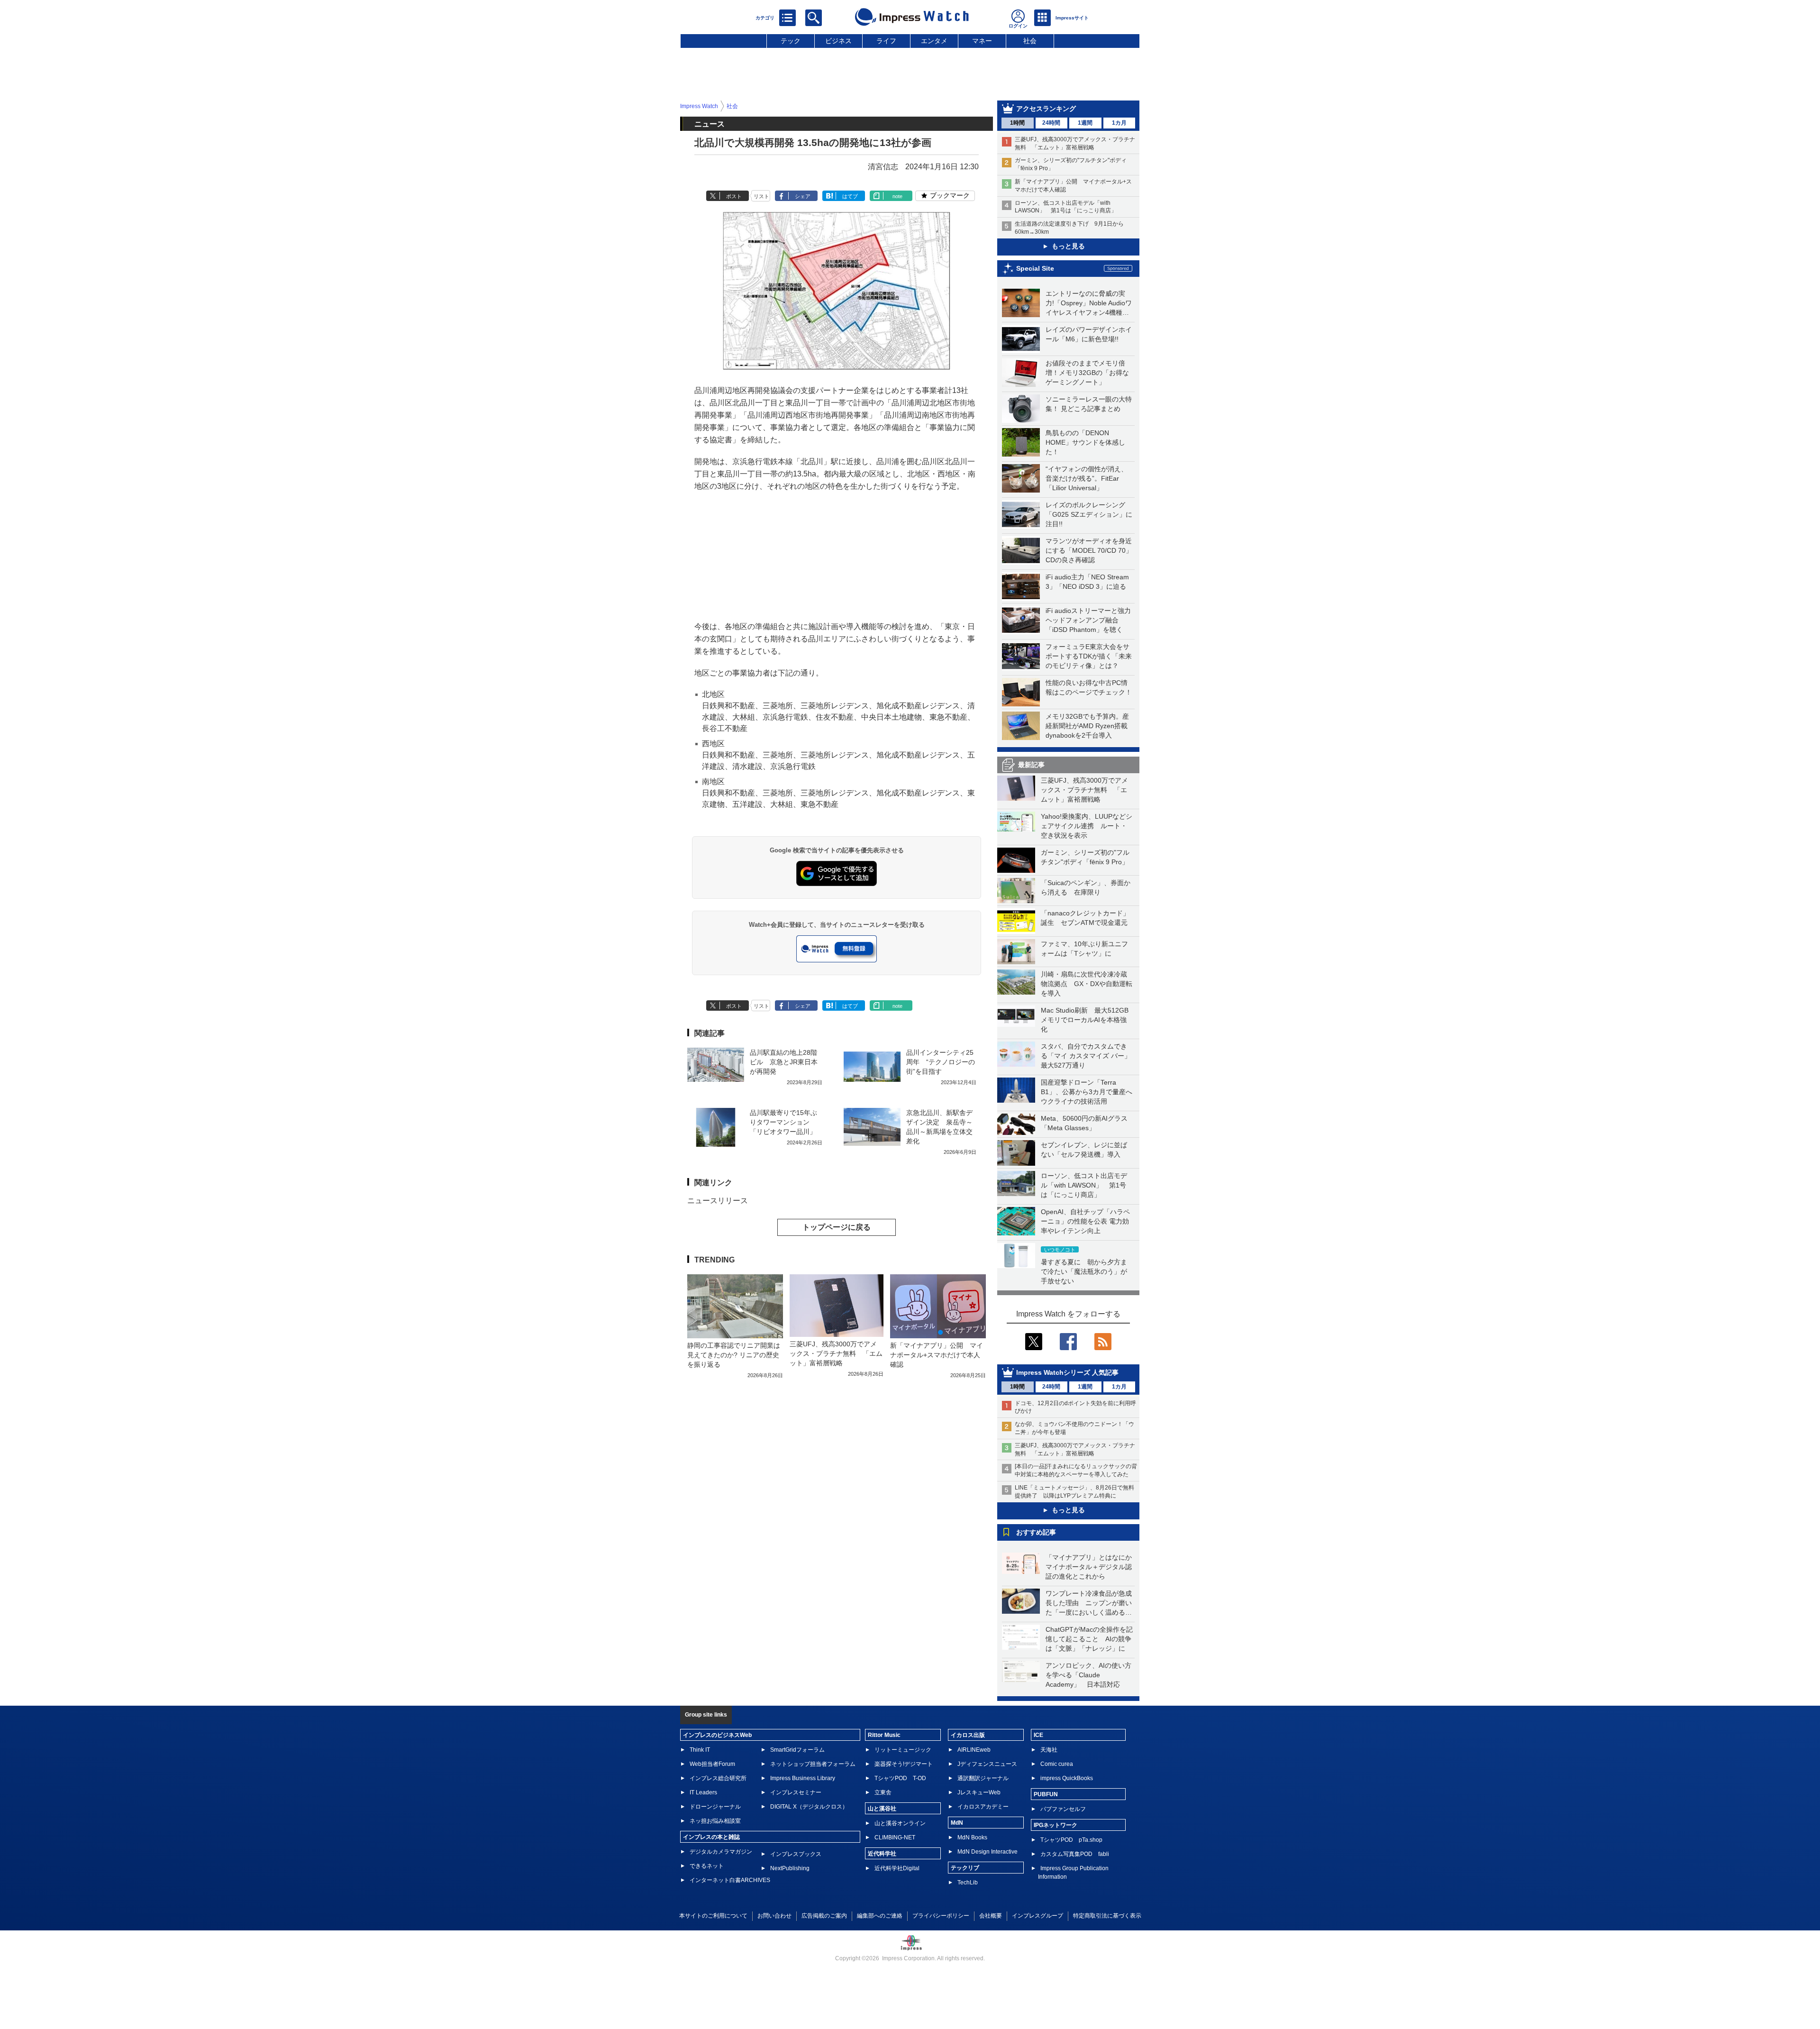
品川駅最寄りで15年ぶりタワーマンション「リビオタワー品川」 (783, 1122)
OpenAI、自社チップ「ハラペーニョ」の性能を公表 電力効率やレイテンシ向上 (1085, 1221)
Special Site (1035, 268)
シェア (803, 196)
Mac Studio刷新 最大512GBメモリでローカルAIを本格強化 (1085, 1020)
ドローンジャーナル (715, 1807)
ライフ (886, 41)
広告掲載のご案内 (824, 1916)
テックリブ (965, 1868)
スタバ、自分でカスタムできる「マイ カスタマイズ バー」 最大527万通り (1089, 1056)
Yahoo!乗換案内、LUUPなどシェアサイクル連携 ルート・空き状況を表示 (1087, 826)
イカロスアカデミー (983, 1807)
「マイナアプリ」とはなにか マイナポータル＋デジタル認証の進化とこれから (1092, 1567)
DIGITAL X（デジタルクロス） (809, 1807)
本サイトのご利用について (713, 1916)
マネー (982, 41)
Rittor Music (884, 1735)
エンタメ (934, 41)
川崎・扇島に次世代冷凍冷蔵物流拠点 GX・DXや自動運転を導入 (1087, 984)
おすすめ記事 (1036, 1532)
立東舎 (883, 1792)
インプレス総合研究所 (718, 1778)
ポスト (734, 196)
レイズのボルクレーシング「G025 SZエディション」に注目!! (1089, 514)
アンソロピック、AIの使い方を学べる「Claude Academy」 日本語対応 (1088, 1675)
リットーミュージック (903, 1750)
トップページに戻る (837, 1227)
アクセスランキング (1046, 109)
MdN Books (972, 1837)
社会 (1030, 41)
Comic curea (1057, 1764)
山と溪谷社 (882, 1809)
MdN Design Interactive (987, 1852)
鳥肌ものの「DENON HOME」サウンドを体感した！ (1085, 442)
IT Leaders (703, 1792)
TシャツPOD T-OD (900, 1778)
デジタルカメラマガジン (721, 1852)
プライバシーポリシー (941, 1916)
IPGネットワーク (1056, 1825)
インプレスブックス (796, 1854)
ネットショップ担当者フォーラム (813, 1764)
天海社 (1049, 1750)
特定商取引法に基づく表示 (1107, 1916)
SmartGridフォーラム (797, 1750)
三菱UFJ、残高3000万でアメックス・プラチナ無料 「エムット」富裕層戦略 (1084, 790)
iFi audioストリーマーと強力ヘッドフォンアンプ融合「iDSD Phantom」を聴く (1088, 620)
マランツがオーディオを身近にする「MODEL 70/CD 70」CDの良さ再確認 (1089, 550)
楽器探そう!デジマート (904, 1764)
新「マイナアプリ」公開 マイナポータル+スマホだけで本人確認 (937, 1355)
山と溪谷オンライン (900, 1823)
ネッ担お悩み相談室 (715, 1821)
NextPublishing (790, 1868)
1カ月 (1119, 123)
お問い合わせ (774, 1916)
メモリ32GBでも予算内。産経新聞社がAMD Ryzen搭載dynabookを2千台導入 (1087, 726)
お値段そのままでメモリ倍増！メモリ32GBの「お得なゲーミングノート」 (1087, 373)
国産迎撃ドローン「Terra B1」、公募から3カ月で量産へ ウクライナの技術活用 (1090, 1092)
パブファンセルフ (1063, 1809)
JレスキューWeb (979, 1792)
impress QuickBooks (1067, 1778)
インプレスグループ (1037, 1916)
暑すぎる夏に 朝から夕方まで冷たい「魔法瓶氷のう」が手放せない (1084, 1271)
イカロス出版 (968, 1735)
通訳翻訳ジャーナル (983, 1778)
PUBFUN (1046, 1794)
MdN (957, 1823)
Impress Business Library (803, 1778)
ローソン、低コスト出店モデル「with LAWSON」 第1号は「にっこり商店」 (1084, 1185)
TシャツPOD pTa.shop (1071, 1840)
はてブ (850, 196)
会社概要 (991, 1916)
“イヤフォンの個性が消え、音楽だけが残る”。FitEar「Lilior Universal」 (1087, 478)
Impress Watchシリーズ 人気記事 (1067, 1372)
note (897, 196)
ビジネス (838, 41)
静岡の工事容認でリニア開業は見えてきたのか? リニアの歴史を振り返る (734, 1355)
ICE (1038, 1735)
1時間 (1017, 123)
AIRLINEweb (974, 1750)
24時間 (1051, 123)
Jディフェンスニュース (987, 1764)
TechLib (968, 1883)
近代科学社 (882, 1854)
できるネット (707, 1866)
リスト (761, 196)
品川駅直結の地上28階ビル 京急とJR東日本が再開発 (784, 1062)
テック (791, 41)
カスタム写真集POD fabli (1075, 1854)
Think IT (700, 1750)
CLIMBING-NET (895, 1837)
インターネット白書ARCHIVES (730, 1880)
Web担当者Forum (712, 1764)
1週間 (1085, 123)
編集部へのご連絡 (880, 1916)
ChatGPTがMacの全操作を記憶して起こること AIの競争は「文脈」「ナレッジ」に (1089, 1639)
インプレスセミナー (796, 1792)
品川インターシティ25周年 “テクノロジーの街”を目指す (941, 1062)
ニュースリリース (718, 1201)
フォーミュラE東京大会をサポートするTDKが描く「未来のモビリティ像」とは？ (1089, 656)
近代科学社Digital (897, 1868)
